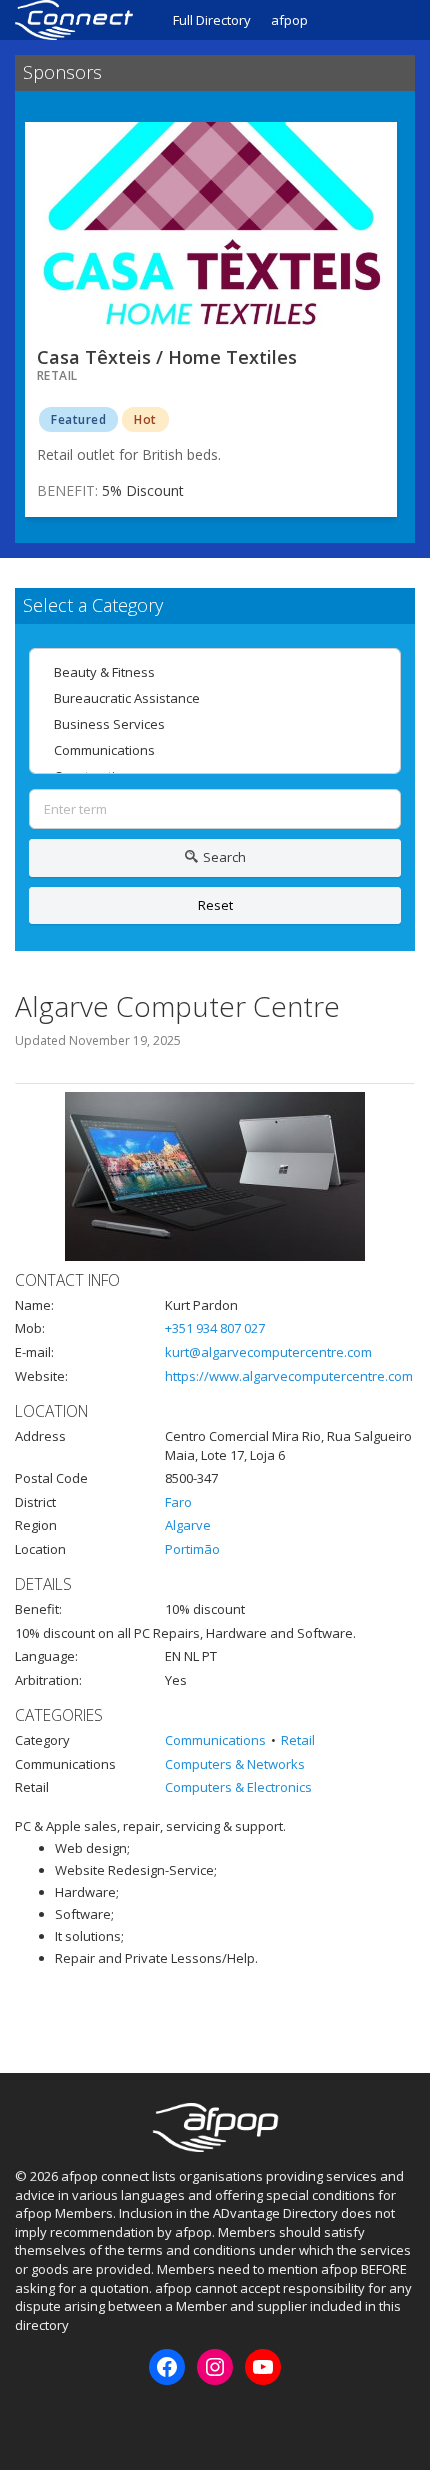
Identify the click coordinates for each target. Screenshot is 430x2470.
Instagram (62, 2419)
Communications (215, 1740)
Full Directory (212, 20)
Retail (298, 1740)
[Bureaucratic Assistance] (215, 698)
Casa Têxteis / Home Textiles (167, 357)
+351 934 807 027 (215, 1328)
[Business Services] (215, 724)
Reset (215, 905)
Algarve (188, 1525)
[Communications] (215, 750)
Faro (178, 1502)
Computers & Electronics (238, 1787)
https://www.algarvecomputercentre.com (289, 1376)
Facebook (29, 2419)
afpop (289, 20)
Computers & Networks (235, 1764)
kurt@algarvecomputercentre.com (268, 1352)
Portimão (192, 1549)
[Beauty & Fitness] (215, 672)
